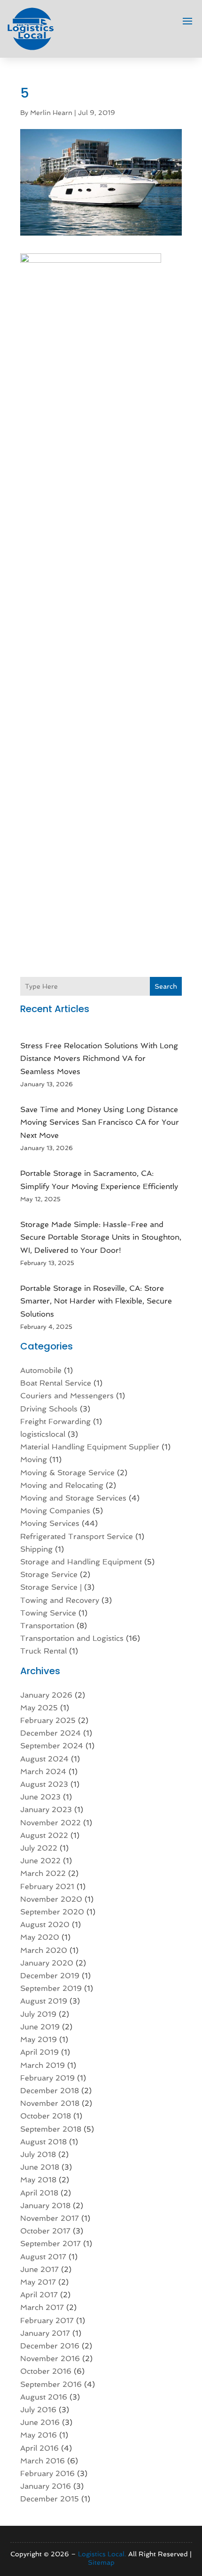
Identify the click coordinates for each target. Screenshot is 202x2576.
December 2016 (50, 2346)
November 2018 (50, 2103)
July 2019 (38, 2014)
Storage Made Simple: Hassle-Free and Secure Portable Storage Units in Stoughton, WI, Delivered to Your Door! (101, 1237)
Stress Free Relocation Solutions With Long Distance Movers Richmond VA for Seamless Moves (99, 1058)
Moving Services (50, 1523)
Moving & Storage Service (67, 1473)
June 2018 (40, 2167)
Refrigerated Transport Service (77, 1536)
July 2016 (38, 2410)
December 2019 (50, 1976)
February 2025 (48, 1720)
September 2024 (52, 1746)
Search (166, 986)
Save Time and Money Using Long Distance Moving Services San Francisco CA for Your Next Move (100, 1122)
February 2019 (47, 2078)
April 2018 (39, 2193)
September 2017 (50, 2244)
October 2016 (46, 2371)
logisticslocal (43, 1434)
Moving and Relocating (62, 1485)
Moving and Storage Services (73, 1498)
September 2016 (51, 2384)
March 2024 (43, 1772)
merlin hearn (51, 113)
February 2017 (47, 2321)
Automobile (41, 1370)
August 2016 (44, 2397)
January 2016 (46, 2486)
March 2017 (42, 2307)
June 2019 (40, 2027)
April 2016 (39, 2448)
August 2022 (44, 1835)
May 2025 (39, 1708)
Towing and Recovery (60, 1600)
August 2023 (44, 1784)
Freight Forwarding (55, 1421)
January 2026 (46, 1695)
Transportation (47, 1626)
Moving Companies (55, 1511)
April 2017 (39, 2295)
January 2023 (46, 1810)
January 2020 (47, 1963)
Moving (34, 1459)
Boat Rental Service (56, 1383)
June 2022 (40, 1861)
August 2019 (44, 2001)
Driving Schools (49, 1409)
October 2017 (45, 2231)
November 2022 (50, 1823)
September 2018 (51, 2129)
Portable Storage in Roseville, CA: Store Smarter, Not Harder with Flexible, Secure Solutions (96, 1301)
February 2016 (47, 2473)
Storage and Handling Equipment (81, 1562)
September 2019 (51, 1988)
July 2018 (38, 2154)
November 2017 (50, 2218)
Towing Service (48, 1613)
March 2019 (43, 2065)
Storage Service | (51, 1587)
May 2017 (38, 2282)
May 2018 (38, 2180)
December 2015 (50, 2499)
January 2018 (45, 2206)
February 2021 (47, 1886)
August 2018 (43, 2142)
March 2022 (43, 1873)
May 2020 (40, 1937)
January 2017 (45, 2333)
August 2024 (44, 1759)
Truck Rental (43, 1651)
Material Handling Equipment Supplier (90, 1447)
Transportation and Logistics (72, 1638)
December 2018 (50, 2091)
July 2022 (39, 1848)
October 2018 (46, 2116)
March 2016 (43, 2461)
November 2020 (51, 1899)
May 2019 (39, 2039)
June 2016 (40, 2422)
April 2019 (39, 2052)
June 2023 (40, 1797)
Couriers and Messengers (67, 1396)
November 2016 (50, 2359)
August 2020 (45, 1924)
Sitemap (101, 2562)
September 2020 (52, 1912)
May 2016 (39, 2435)
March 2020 (44, 1950)
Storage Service (49, 1574)
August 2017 (43, 2257)
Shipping (36, 1549)
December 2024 (50, 1733)
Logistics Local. (102, 2554)
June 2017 (39, 2269)
